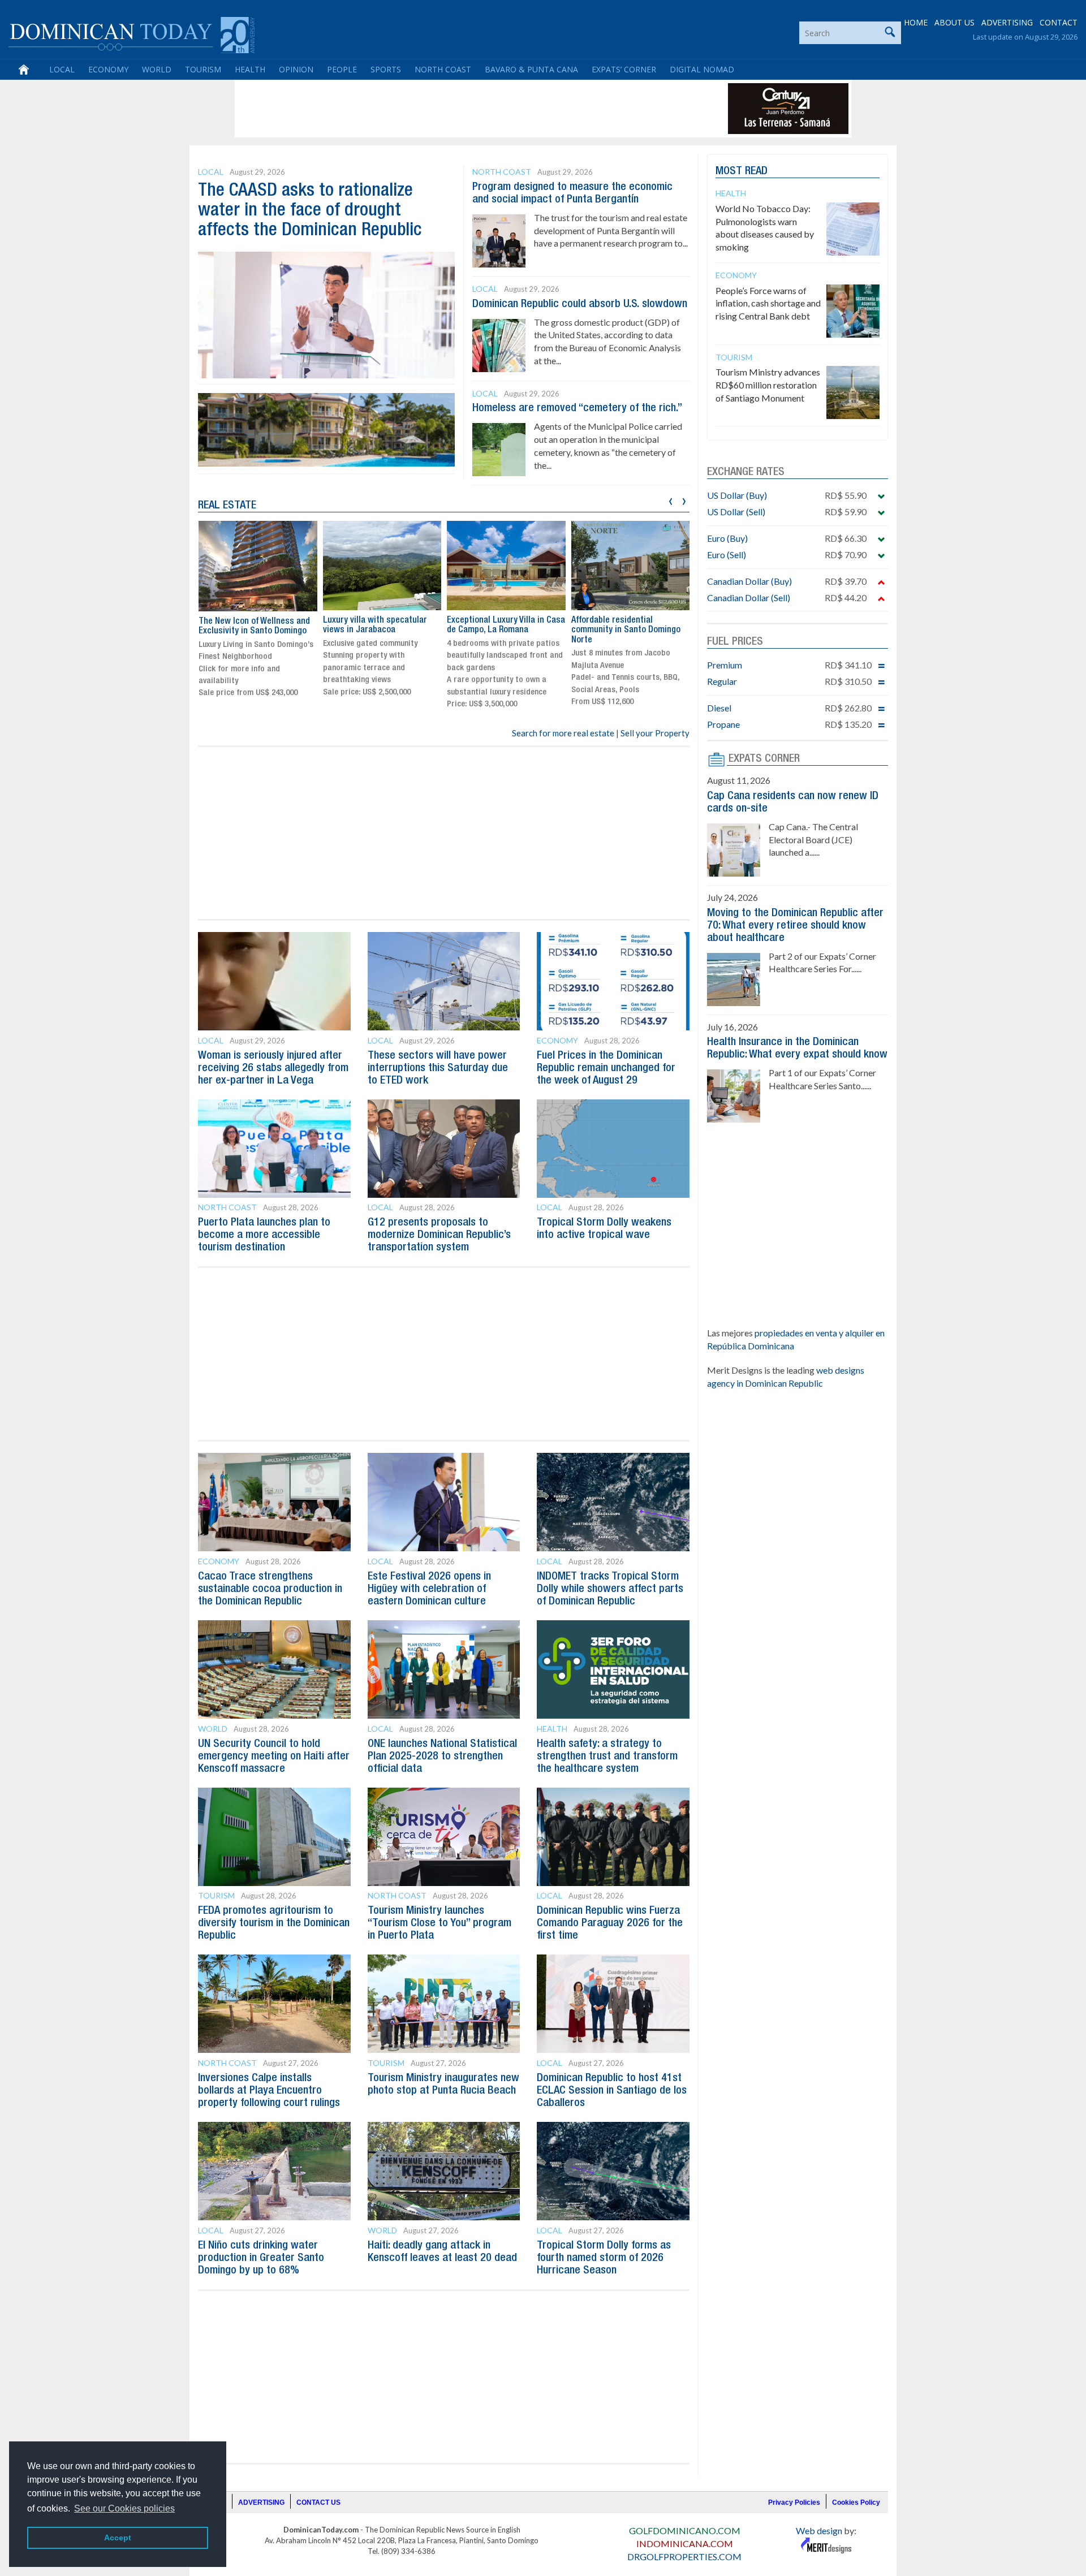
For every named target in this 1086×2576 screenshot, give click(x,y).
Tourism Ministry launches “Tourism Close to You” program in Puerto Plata (439, 1923)
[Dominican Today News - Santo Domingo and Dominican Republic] (132, 34)
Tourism (203, 69)
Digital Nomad (702, 69)
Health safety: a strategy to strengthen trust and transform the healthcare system (607, 1757)
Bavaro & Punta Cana (531, 69)
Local (62, 69)
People (342, 69)
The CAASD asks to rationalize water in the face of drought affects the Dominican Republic (310, 211)
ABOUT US (954, 22)
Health (250, 69)
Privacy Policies (794, 2502)
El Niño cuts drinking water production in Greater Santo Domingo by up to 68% (261, 2258)
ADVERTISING (1007, 22)
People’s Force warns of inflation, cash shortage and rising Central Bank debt (768, 303)
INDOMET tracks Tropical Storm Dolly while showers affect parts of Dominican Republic (610, 1589)
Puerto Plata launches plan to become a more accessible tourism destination (264, 1235)
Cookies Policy (856, 2502)
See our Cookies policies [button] (124, 2508)
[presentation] (671, 500)
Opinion (296, 69)
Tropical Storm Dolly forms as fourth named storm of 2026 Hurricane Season (604, 2258)
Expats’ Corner (624, 69)
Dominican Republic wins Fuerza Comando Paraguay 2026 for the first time (610, 1923)
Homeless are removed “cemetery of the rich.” (577, 408)
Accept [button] (118, 2538)
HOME (916, 22)
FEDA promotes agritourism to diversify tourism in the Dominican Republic (274, 1923)
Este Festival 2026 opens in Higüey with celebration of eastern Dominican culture (429, 1589)
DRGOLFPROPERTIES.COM (684, 2556)
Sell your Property (655, 733)
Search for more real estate (563, 733)
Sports (386, 69)
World (157, 69)
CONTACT (1059, 22)
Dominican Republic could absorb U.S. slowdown (580, 304)
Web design (819, 2530)
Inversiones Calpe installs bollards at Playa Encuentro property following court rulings (269, 2091)
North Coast (443, 69)
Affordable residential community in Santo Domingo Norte (626, 630)
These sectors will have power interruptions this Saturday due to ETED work (438, 1068)
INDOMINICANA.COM (685, 2543)
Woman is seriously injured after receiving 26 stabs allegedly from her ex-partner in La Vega (273, 1068)
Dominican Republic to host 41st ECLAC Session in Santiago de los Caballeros (612, 2091)
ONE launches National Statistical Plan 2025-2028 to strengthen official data (442, 1757)
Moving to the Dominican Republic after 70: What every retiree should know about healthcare (795, 926)
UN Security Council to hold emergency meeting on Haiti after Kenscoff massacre (274, 1757)
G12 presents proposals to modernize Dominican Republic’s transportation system (439, 1235)
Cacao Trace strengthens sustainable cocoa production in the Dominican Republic (270, 1589)
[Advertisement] (443, 109)
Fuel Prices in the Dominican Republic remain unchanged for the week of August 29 (606, 1068)
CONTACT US (318, 2502)
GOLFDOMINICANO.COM (685, 2530)
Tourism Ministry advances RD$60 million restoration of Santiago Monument (768, 385)
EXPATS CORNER (764, 759)
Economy (108, 69)
